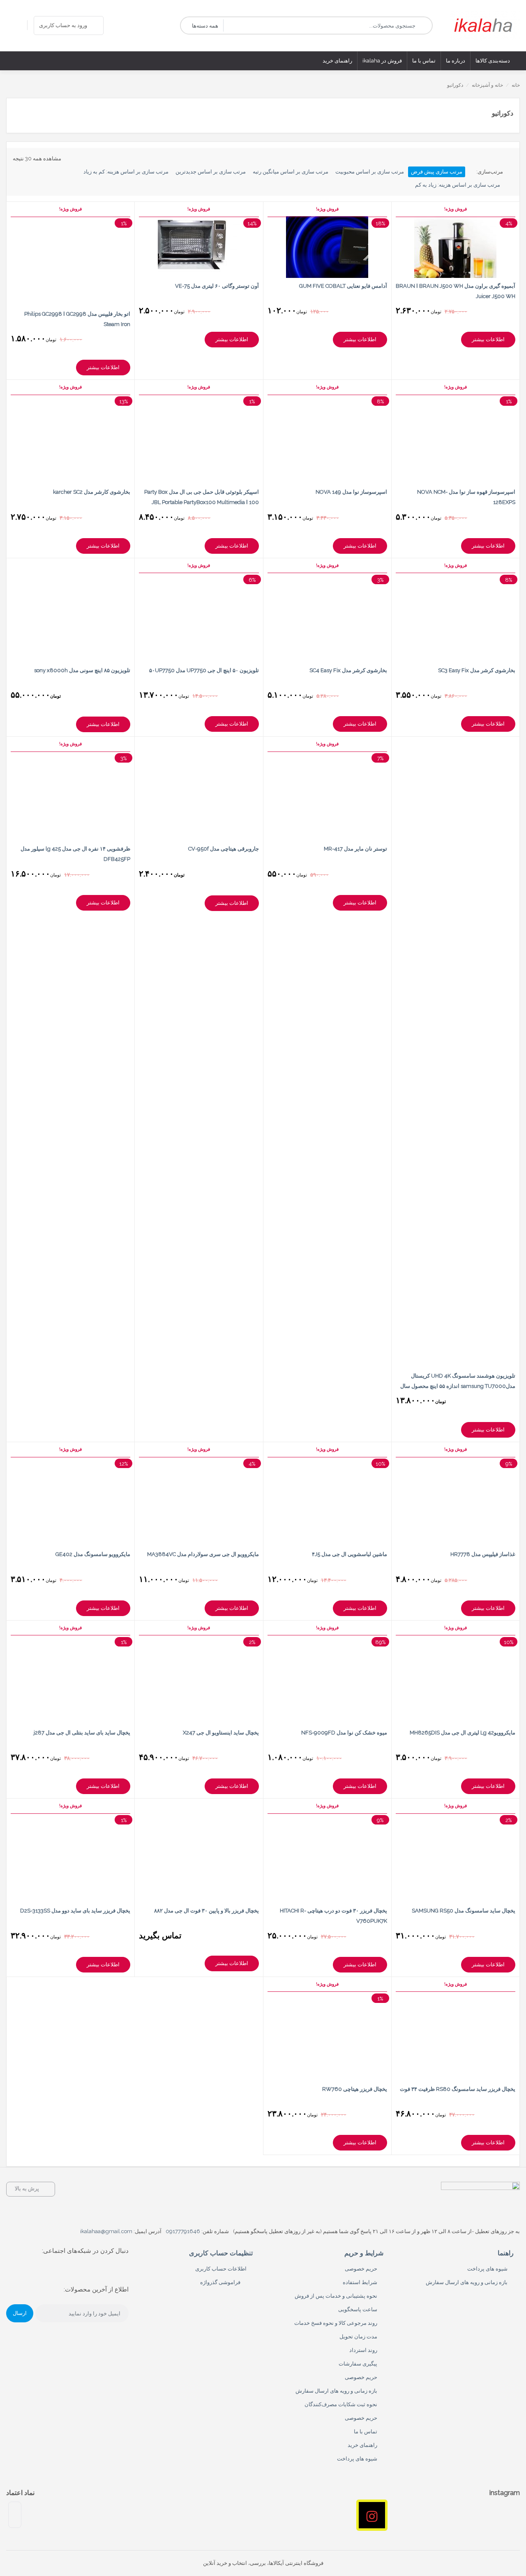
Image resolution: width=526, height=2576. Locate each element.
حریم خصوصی (361, 2269)
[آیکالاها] (485, 25)
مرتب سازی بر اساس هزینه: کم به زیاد (126, 172)
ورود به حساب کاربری (63, 25)
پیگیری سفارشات (358, 2364)
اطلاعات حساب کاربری (221, 2269)
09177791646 (183, 2231)
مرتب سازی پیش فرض (437, 172)
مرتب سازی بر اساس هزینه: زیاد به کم (458, 185)
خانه (516, 85)
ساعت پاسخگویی (358, 2309)
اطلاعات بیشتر (488, 339)
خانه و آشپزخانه (487, 85)
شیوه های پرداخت (487, 2269)
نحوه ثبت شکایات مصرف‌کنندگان (341, 2404)
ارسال (20, 2313)
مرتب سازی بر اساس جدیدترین (211, 172)
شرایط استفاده (360, 2282)
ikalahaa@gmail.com (106, 2231)
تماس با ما (366, 2431)
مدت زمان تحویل (358, 2337)
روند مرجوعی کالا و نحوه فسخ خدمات (336, 2323)
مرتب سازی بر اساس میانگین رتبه (291, 172)
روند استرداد (363, 2350)
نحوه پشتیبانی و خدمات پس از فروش (336, 2296)
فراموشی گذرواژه (220, 2282)
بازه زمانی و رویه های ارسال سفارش (467, 2282)
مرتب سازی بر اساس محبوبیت (370, 172)
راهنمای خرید (362, 2445)
